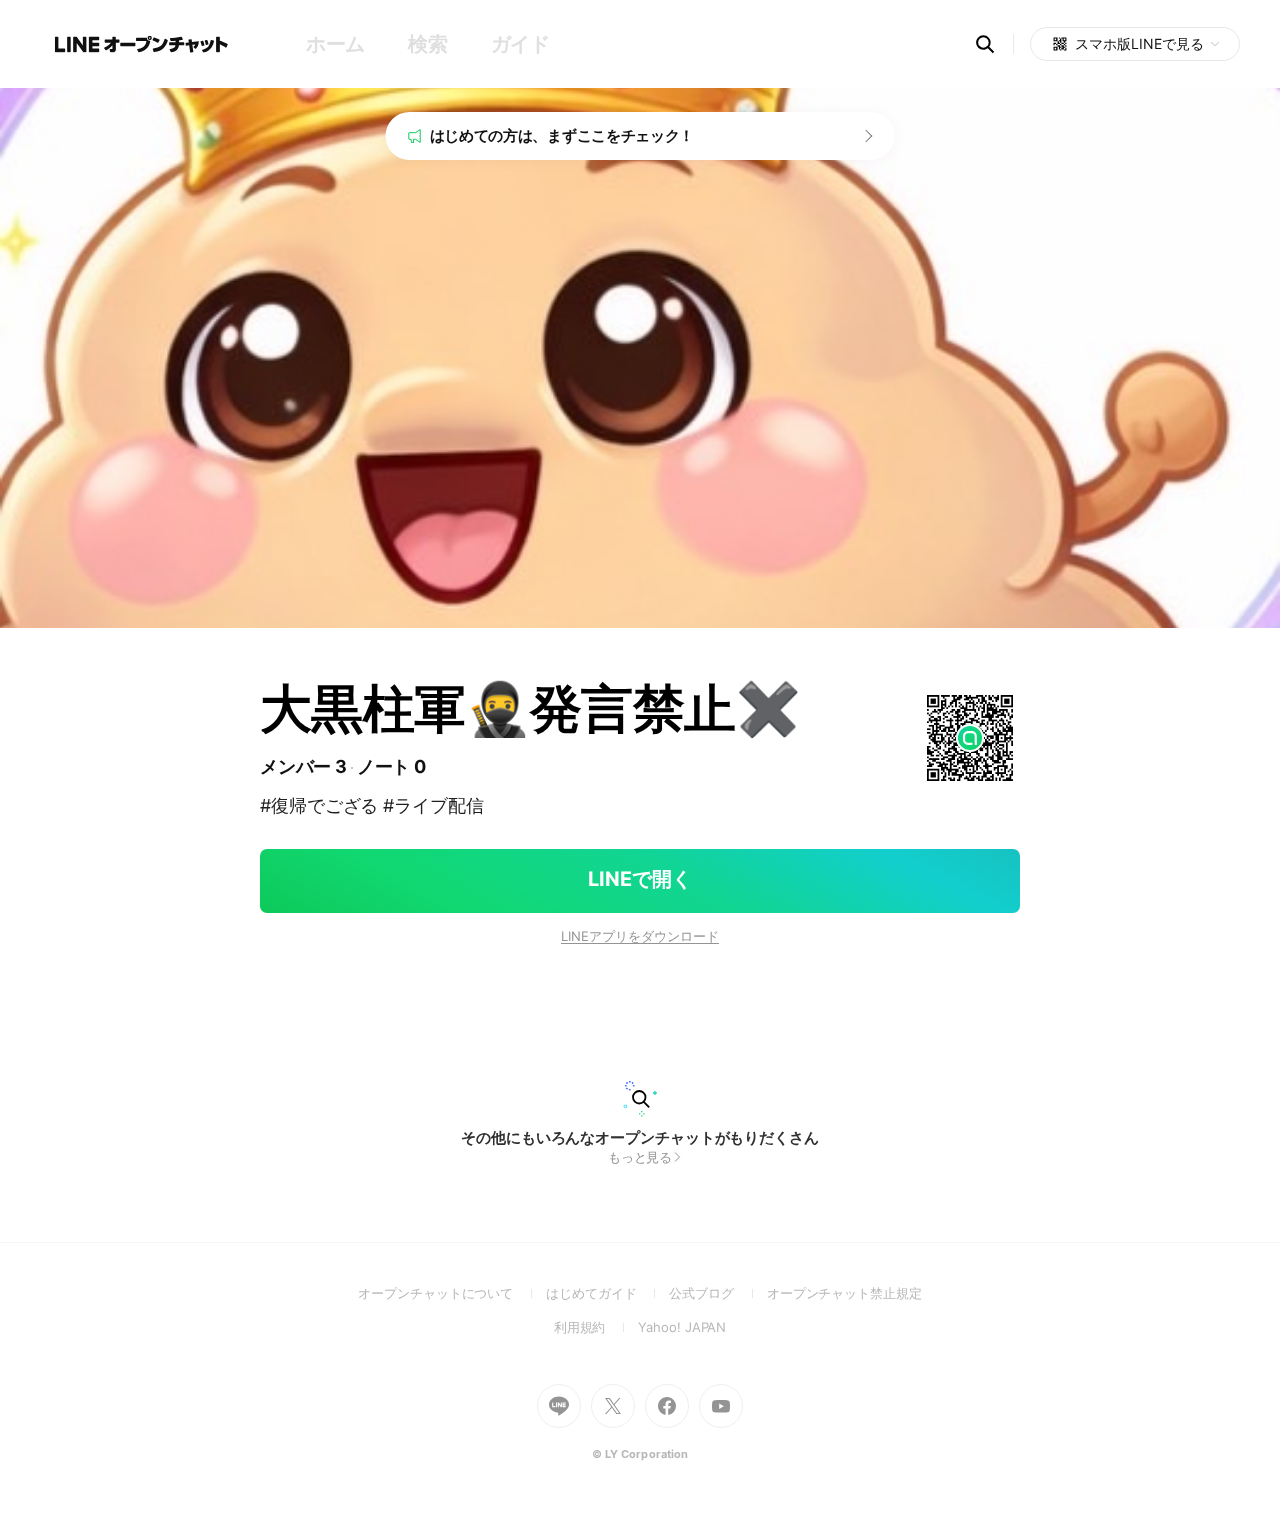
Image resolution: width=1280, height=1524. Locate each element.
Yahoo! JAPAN (682, 1327)
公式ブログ (717, 1293)
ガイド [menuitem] (520, 44)
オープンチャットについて (452, 1293)
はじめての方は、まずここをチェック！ (562, 135)
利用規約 (596, 1327)
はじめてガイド (607, 1293)
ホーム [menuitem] (335, 44)
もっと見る (640, 1157)
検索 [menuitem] (427, 44)
